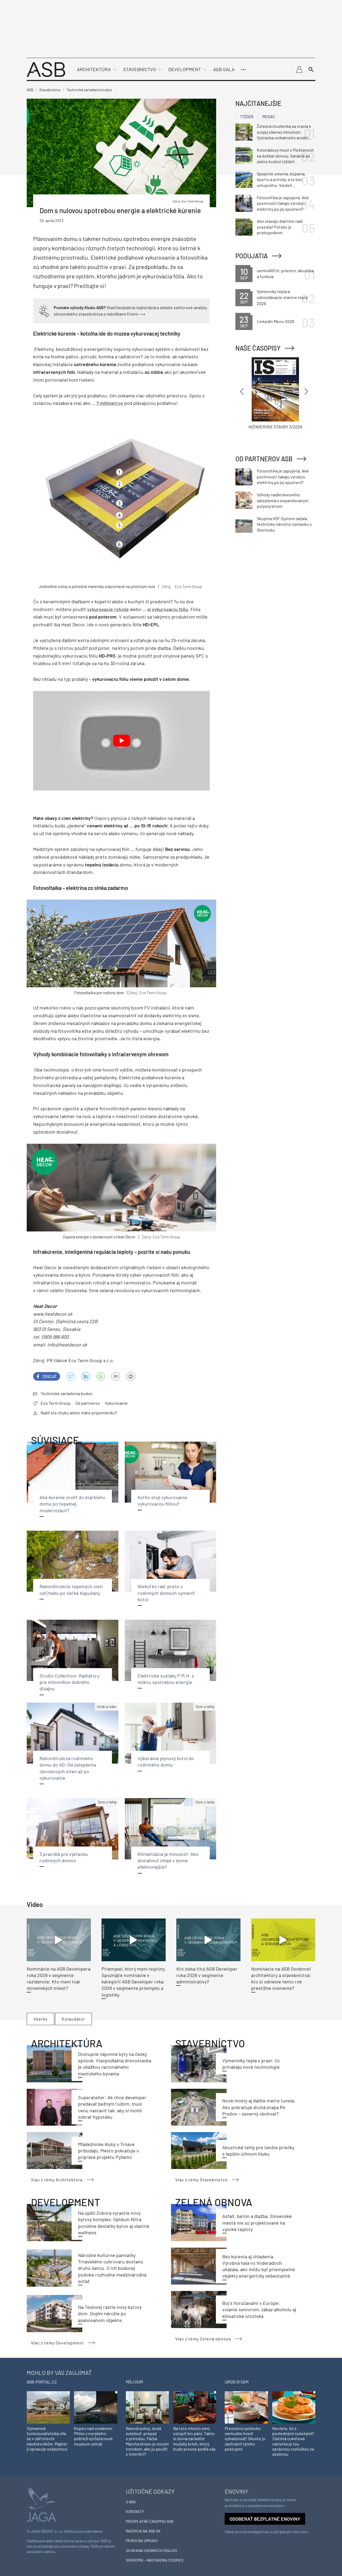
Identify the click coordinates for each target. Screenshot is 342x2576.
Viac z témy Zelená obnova (203, 2339)
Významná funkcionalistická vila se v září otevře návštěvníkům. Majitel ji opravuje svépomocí (47, 2439)
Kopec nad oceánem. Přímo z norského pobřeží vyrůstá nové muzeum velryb (94, 2436)
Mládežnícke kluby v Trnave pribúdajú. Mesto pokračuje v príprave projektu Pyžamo (108, 2151)
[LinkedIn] (86, 1376)
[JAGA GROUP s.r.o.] (41, 2504)
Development (185, 69)
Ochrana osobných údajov (151, 2550)
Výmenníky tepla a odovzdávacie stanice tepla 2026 (282, 297)
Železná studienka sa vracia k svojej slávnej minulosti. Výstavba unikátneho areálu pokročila (284, 132)
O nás (131, 2502)
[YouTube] (101, 1376)
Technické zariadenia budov (67, 1393)
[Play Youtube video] (121, 741)
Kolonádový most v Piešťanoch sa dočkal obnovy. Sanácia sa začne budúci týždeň (285, 156)
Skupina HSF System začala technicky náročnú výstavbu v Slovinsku (284, 524)
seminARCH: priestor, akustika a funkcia (285, 273)
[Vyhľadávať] (311, 70)
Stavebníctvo (140, 69)
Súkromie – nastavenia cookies (155, 2560)
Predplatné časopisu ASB (150, 2521)
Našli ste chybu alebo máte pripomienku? (79, 1413)
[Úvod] (46, 69)
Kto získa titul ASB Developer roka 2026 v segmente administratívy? (207, 1975)
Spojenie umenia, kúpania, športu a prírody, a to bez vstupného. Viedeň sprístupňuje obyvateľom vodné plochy (281, 180)
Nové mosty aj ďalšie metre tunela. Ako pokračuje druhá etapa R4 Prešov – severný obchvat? (259, 2107)
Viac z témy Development (57, 2343)
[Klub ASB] (299, 70)
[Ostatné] (243, 70)
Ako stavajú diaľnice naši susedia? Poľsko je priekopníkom (280, 227)
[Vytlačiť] (131, 1376)
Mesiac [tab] (269, 117)
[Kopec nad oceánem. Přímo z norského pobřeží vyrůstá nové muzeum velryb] (96, 2407)
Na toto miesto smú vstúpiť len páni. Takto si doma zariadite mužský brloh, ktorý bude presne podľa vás (194, 2439)
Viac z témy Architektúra (57, 2180)
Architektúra (94, 69)
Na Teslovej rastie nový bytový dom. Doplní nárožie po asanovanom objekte (110, 2314)
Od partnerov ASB (264, 459)
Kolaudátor (73, 2019)
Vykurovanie (116, 1403)
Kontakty (135, 2511)
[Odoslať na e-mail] (116, 1376)
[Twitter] (71, 1376)
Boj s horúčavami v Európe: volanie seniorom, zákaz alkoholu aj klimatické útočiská (259, 2310)
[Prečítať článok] (59, 1940)
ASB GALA (224, 69)
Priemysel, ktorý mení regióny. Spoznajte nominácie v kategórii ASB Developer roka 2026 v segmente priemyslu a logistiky (134, 1982)
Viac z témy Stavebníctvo (201, 2180)
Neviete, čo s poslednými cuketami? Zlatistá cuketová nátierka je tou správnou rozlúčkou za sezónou (293, 2441)
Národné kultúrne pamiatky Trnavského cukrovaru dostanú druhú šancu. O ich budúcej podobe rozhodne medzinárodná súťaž (112, 2268)
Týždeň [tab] (247, 117)
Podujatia (252, 256)
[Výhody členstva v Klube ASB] (44, 310)
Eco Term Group (56, 1403)
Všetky (40, 2019)
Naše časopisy (258, 348)
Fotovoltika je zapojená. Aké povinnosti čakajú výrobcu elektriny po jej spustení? (283, 203)
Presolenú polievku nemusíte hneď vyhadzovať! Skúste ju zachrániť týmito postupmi (245, 2439)
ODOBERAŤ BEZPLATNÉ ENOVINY (265, 2519)
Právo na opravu (142, 2541)
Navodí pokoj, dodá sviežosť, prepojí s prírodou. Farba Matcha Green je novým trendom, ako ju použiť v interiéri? (147, 2441)
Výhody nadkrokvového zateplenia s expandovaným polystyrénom (283, 500)
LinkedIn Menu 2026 (275, 321)
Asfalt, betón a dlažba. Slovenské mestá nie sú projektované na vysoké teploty (257, 2223)
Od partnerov (88, 1403)
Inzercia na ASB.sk (143, 2531)
